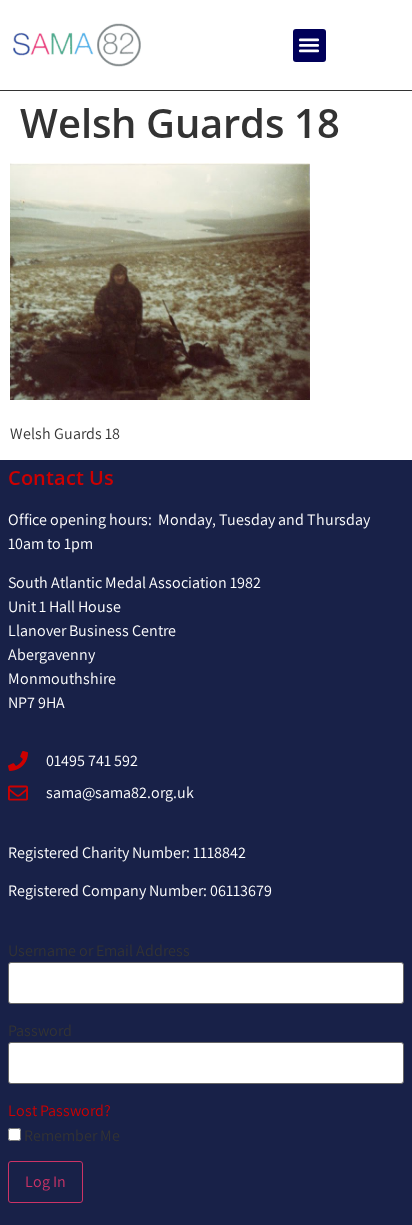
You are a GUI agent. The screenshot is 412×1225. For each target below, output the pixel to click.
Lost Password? (59, 1110)
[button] (309, 45)
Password (40, 1031)
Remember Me (70, 1136)
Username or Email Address (99, 951)
